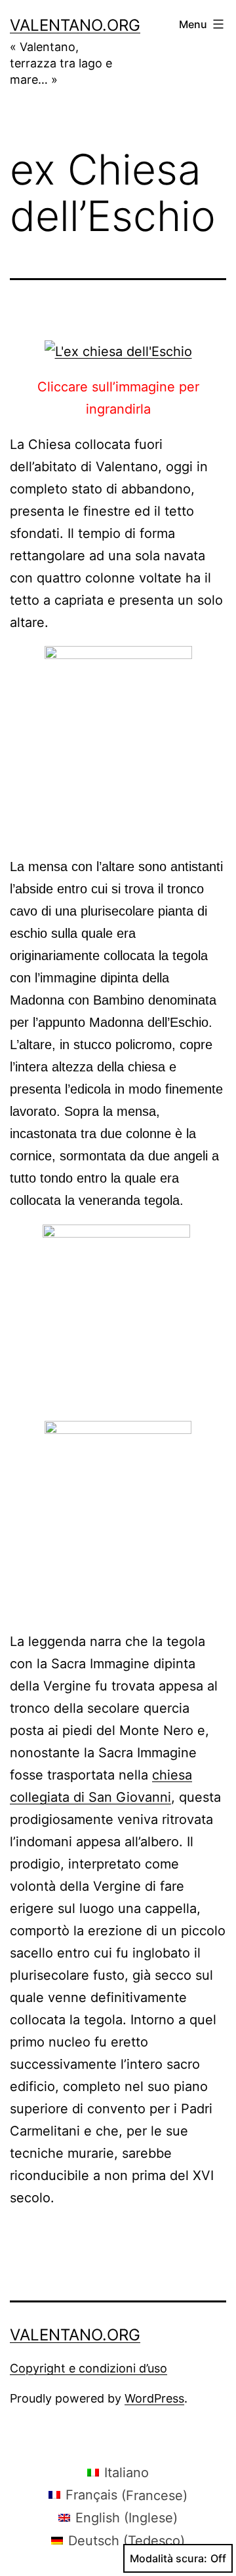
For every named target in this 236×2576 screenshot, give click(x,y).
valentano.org (75, 25)
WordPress (154, 2398)
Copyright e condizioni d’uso (88, 2368)
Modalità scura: (168, 2558)
